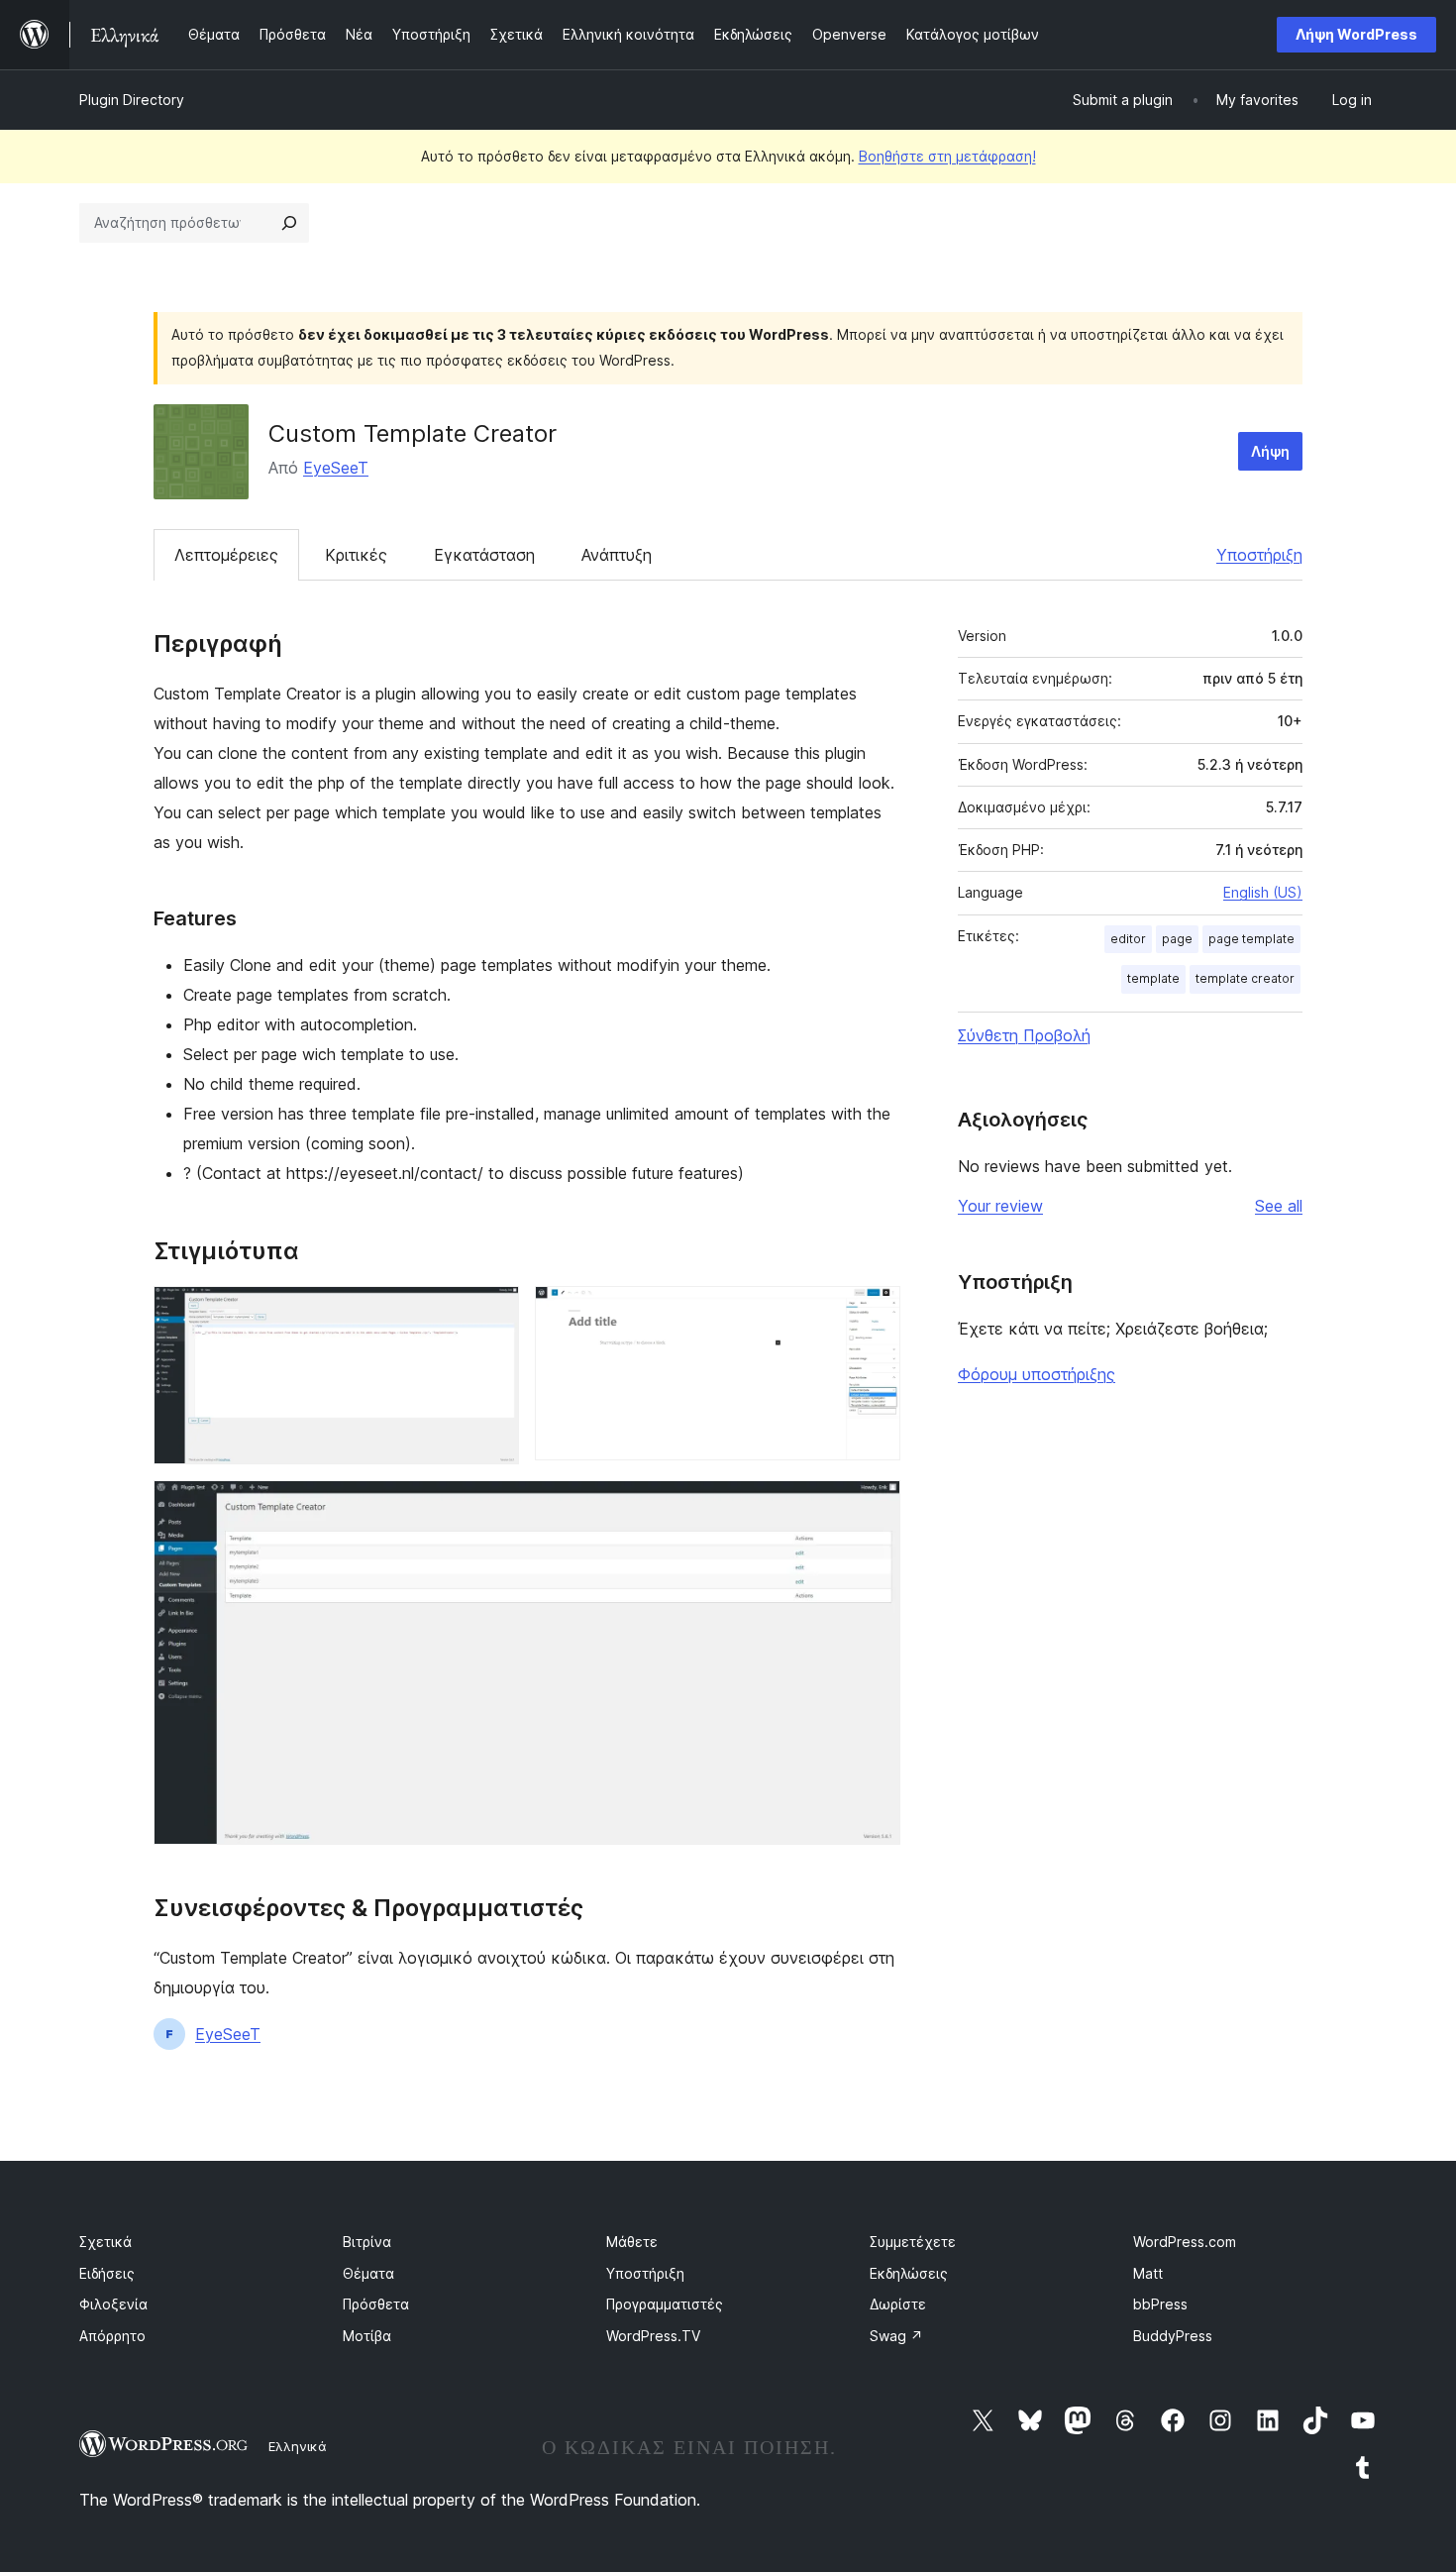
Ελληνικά (298, 2446)
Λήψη (1270, 451)
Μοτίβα (367, 2336)
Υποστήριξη (1259, 555)
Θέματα (368, 2273)
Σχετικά (105, 2242)
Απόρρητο (112, 2336)
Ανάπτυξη (617, 555)
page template (1251, 939)
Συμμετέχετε (913, 2242)
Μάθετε (632, 2242)
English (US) (1263, 892)
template (1153, 978)
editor (1128, 939)
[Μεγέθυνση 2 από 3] (874, 1313)
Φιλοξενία (113, 2304)
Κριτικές (356, 555)
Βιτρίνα (367, 2242)
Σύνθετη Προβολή (1024, 1035)
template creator (1245, 978)
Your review (1000, 1206)
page (1177, 939)
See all (1279, 1206)
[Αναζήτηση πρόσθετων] (289, 223)
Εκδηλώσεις (909, 2273)
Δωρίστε (898, 2304)
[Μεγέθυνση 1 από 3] (492, 1313)
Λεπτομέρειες (226, 555)
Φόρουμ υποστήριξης (1037, 1374)
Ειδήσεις (107, 2273)
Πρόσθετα (376, 2304)
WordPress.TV (653, 2336)
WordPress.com (1185, 2242)
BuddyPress (1173, 2336)
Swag (896, 2336)
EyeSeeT (336, 468)
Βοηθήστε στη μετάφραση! (947, 156)
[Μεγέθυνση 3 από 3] (874, 1507)
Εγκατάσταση (484, 555)
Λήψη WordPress (1356, 34)
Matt (1148, 2273)
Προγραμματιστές (665, 2304)
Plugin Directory (132, 100)
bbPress (1160, 2304)
